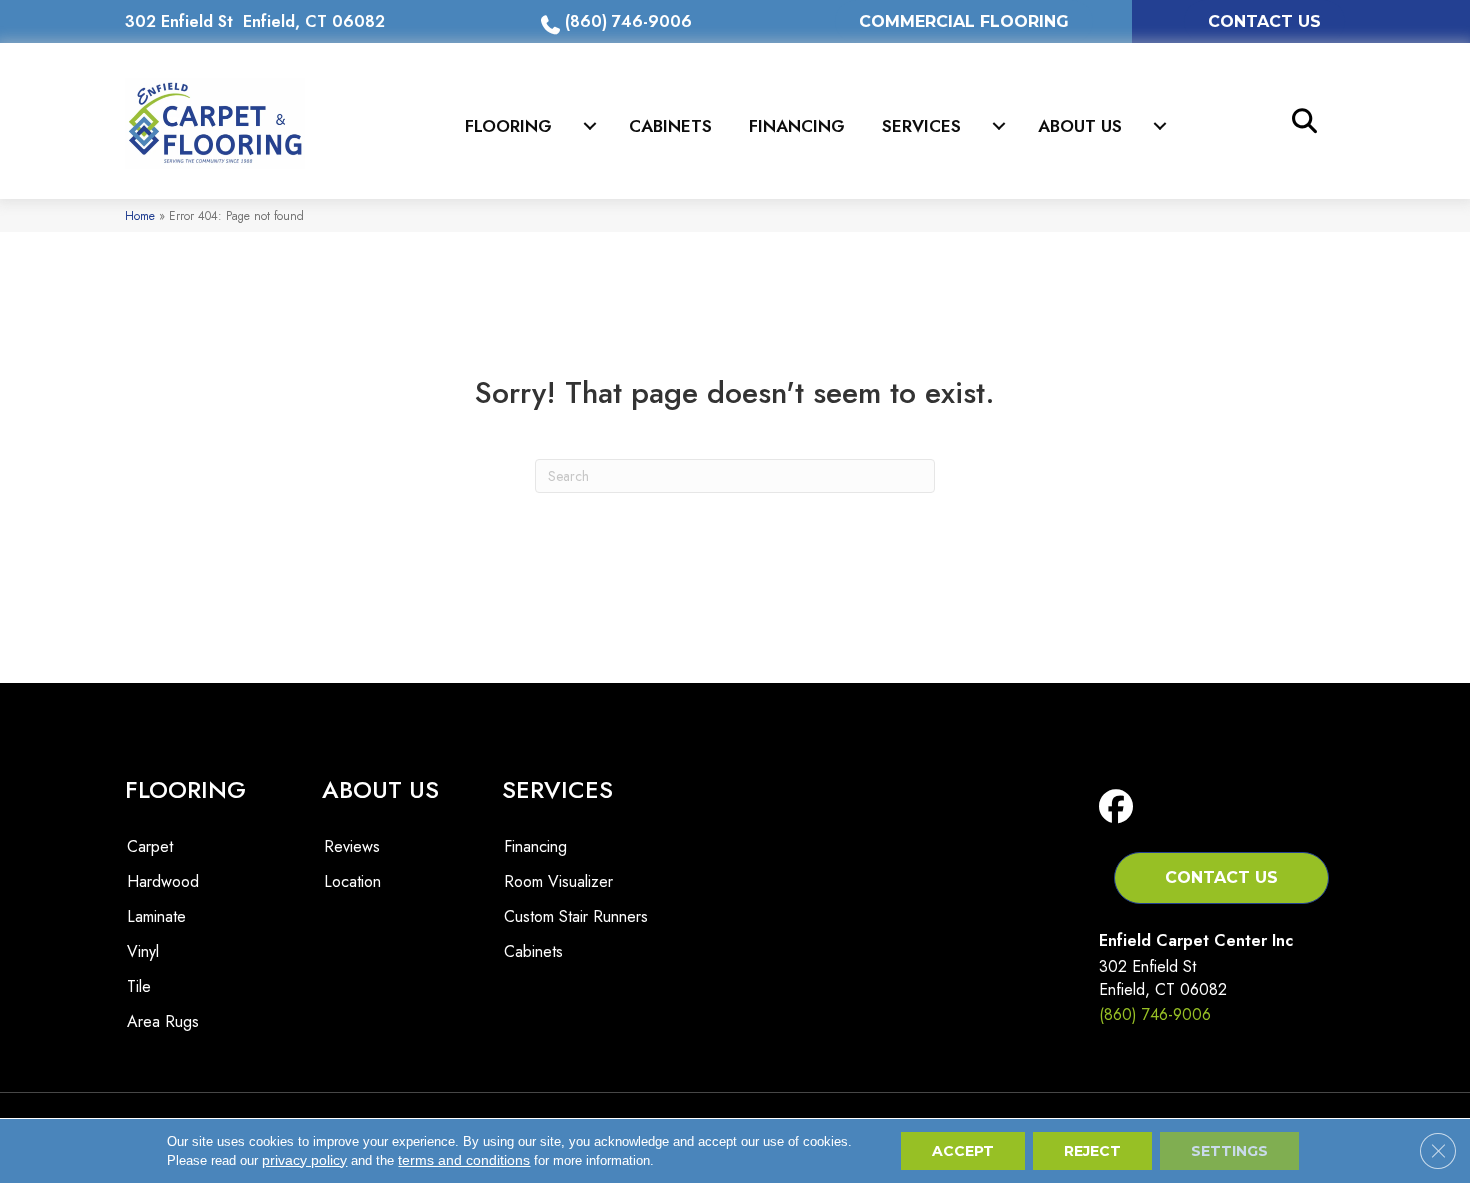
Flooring (508, 126)
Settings (1229, 1151)
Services (921, 126)
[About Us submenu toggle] (1160, 126)
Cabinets (670, 126)
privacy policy (304, 1160)
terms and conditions (464, 1160)
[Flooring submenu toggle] (590, 126)
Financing (797, 126)
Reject (1092, 1151)
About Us (1080, 126)
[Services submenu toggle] (999, 126)
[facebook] (1120, 807)
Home (140, 215)
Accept (963, 1151)
